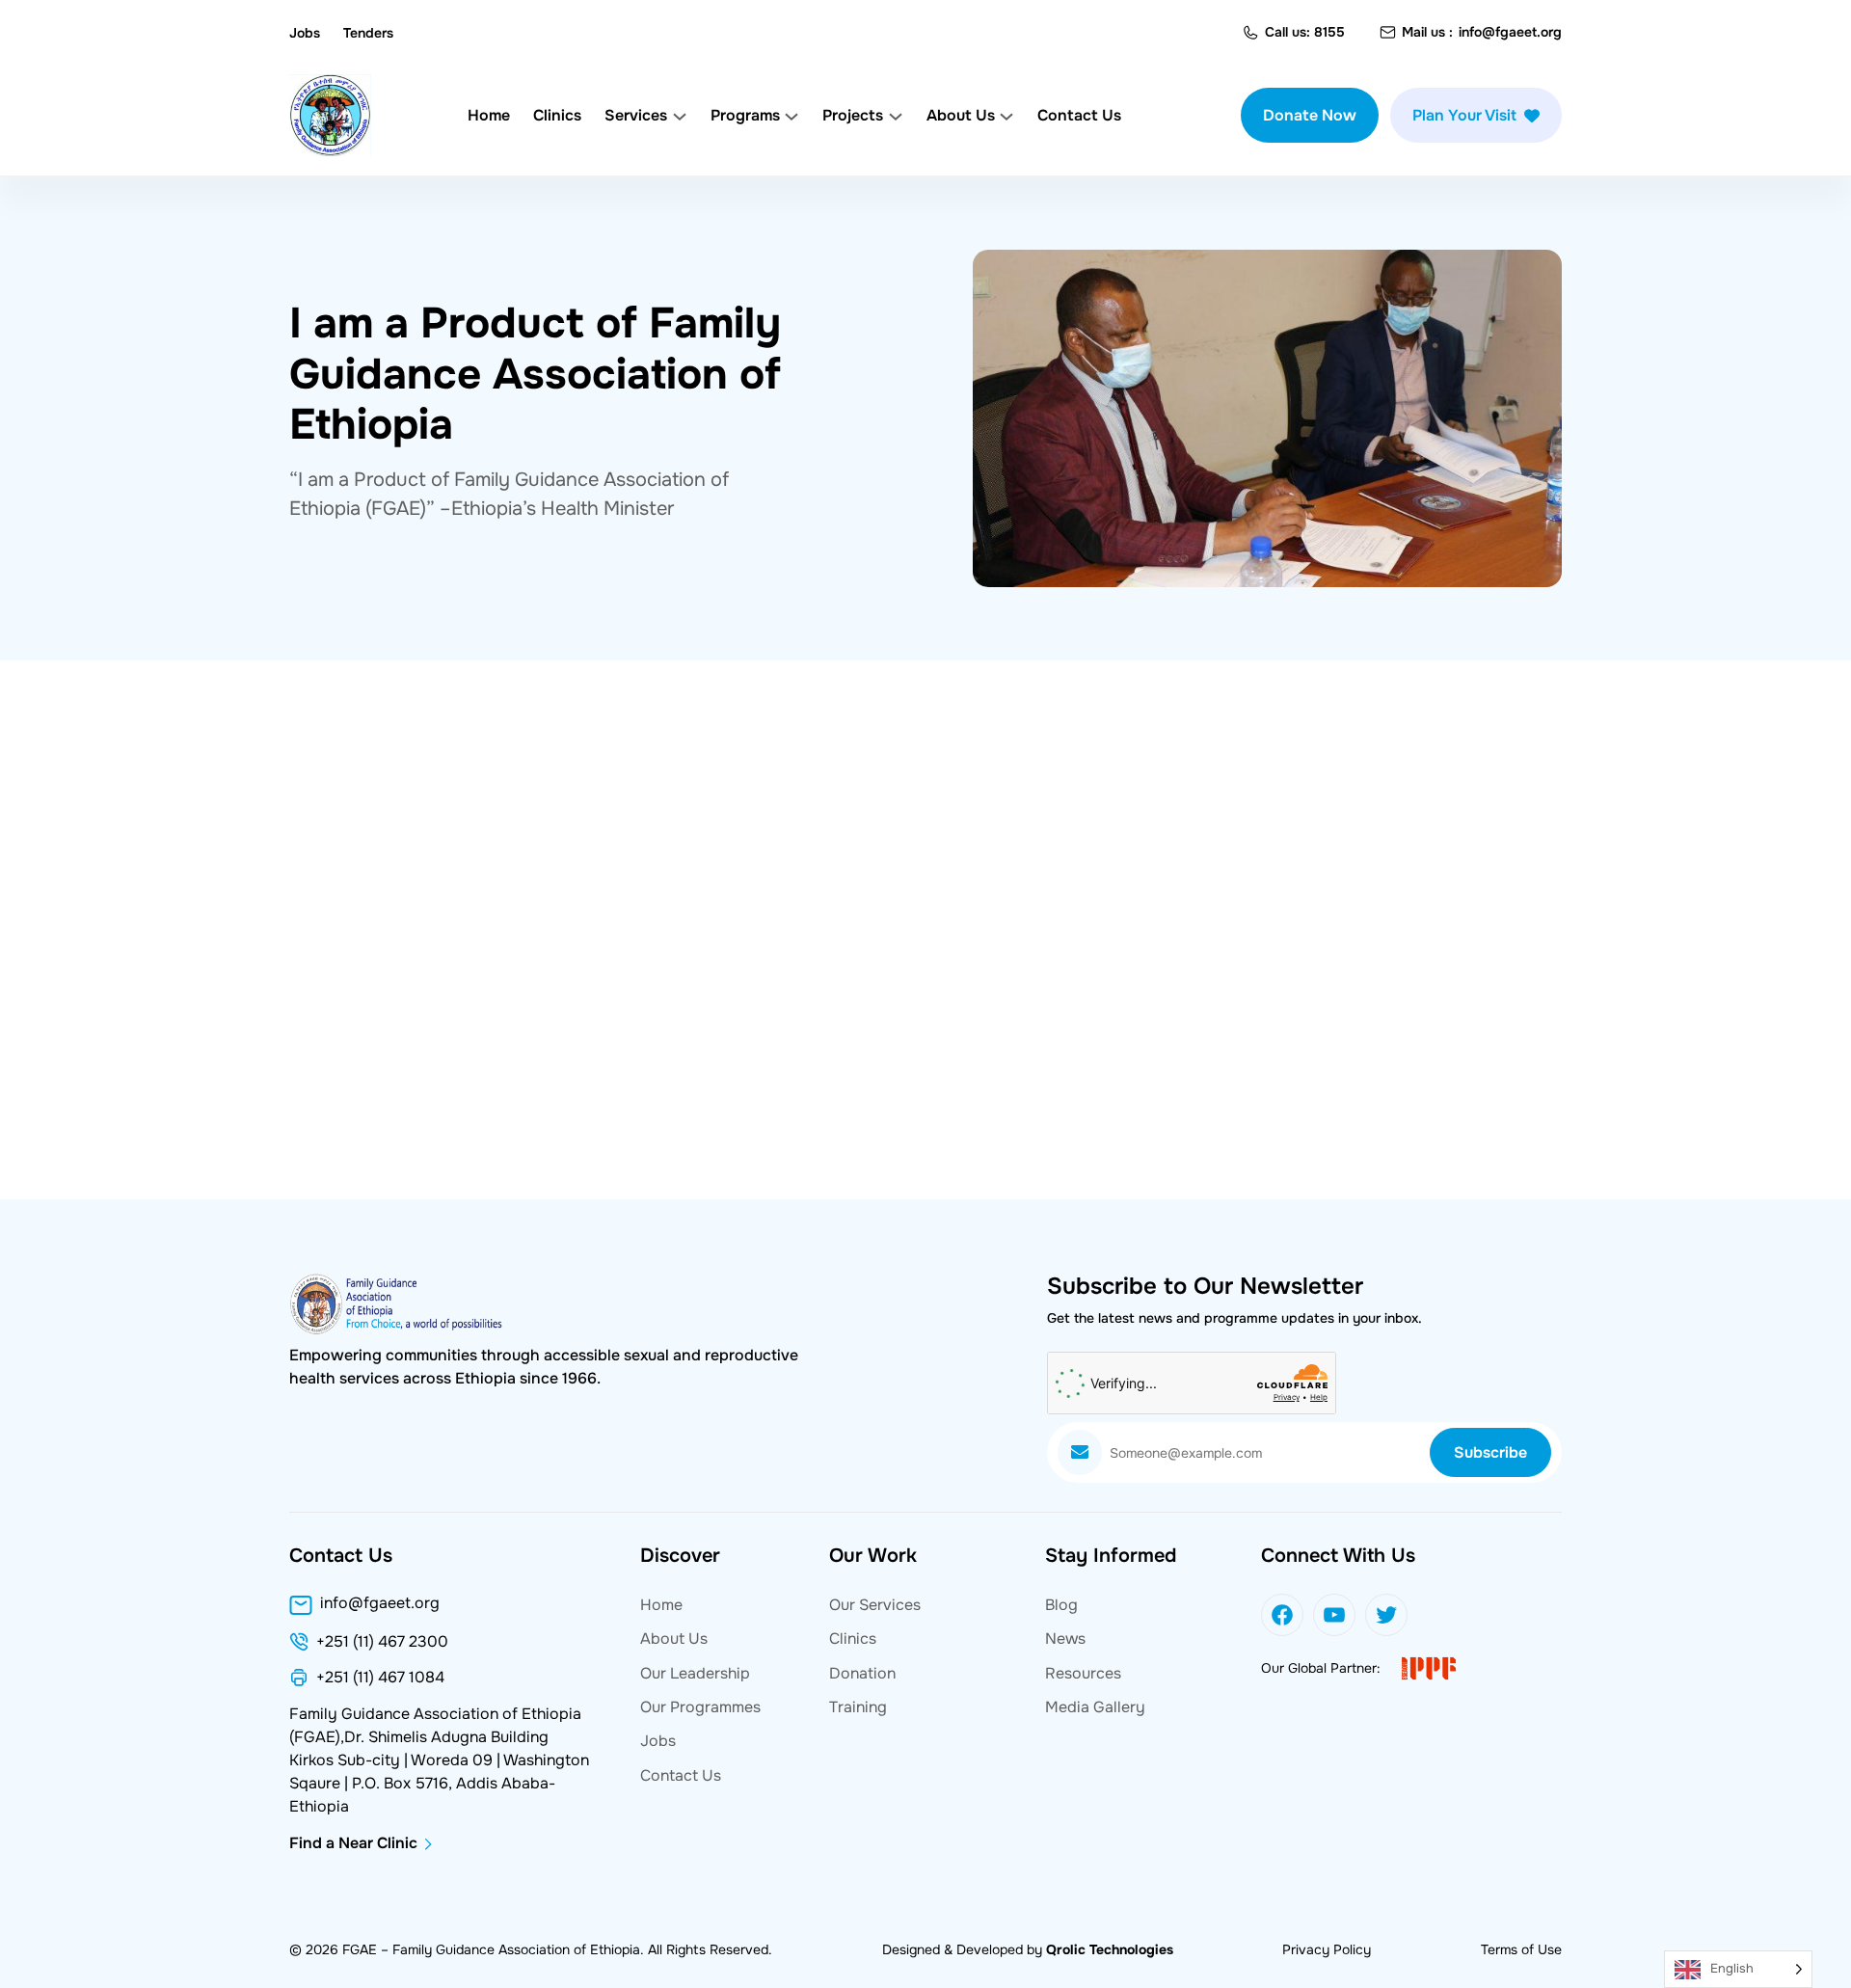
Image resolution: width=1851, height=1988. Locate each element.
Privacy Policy (1327, 1949)
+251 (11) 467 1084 (380, 1678)
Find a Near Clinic (353, 1843)
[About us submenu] (1006, 116)
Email (766, 1203)
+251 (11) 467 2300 (382, 1642)
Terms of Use (1521, 1949)
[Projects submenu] (896, 116)
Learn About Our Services (1365, 986)
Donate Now (1310, 115)
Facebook (639, 1203)
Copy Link (369, 1203)
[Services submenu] (680, 116)
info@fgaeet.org (1510, 32)
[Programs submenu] (791, 116)
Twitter (505, 1203)
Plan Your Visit (1464, 115)
